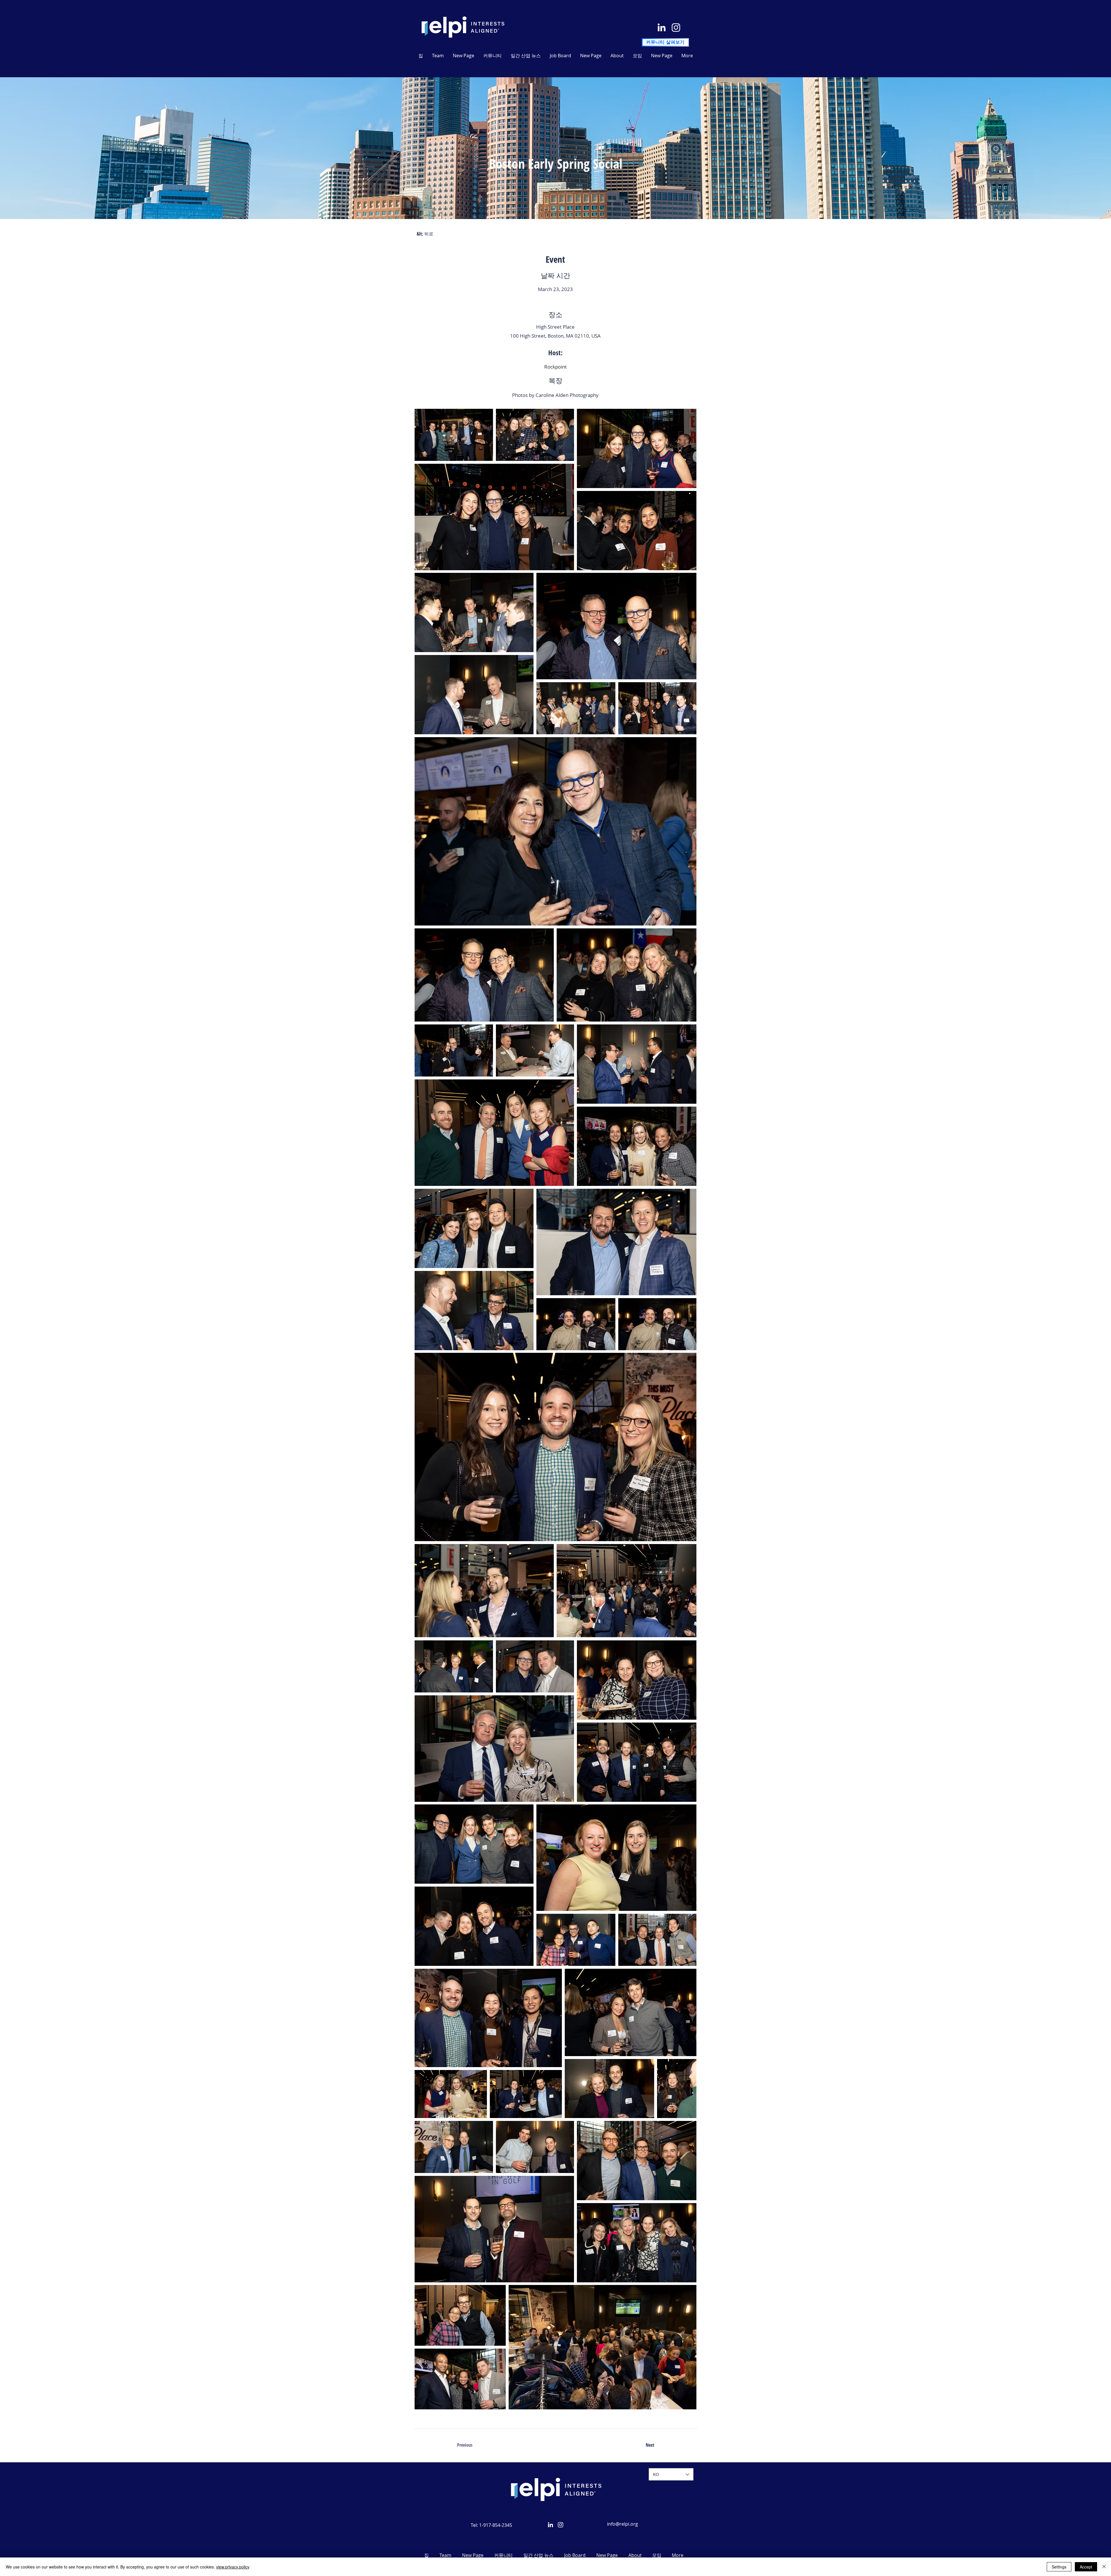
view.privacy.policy (233, 2567)
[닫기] (1104, 2567)
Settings (1059, 2567)
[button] (526, 56)
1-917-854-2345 (496, 2525)
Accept (1086, 2567)
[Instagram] (676, 27)
